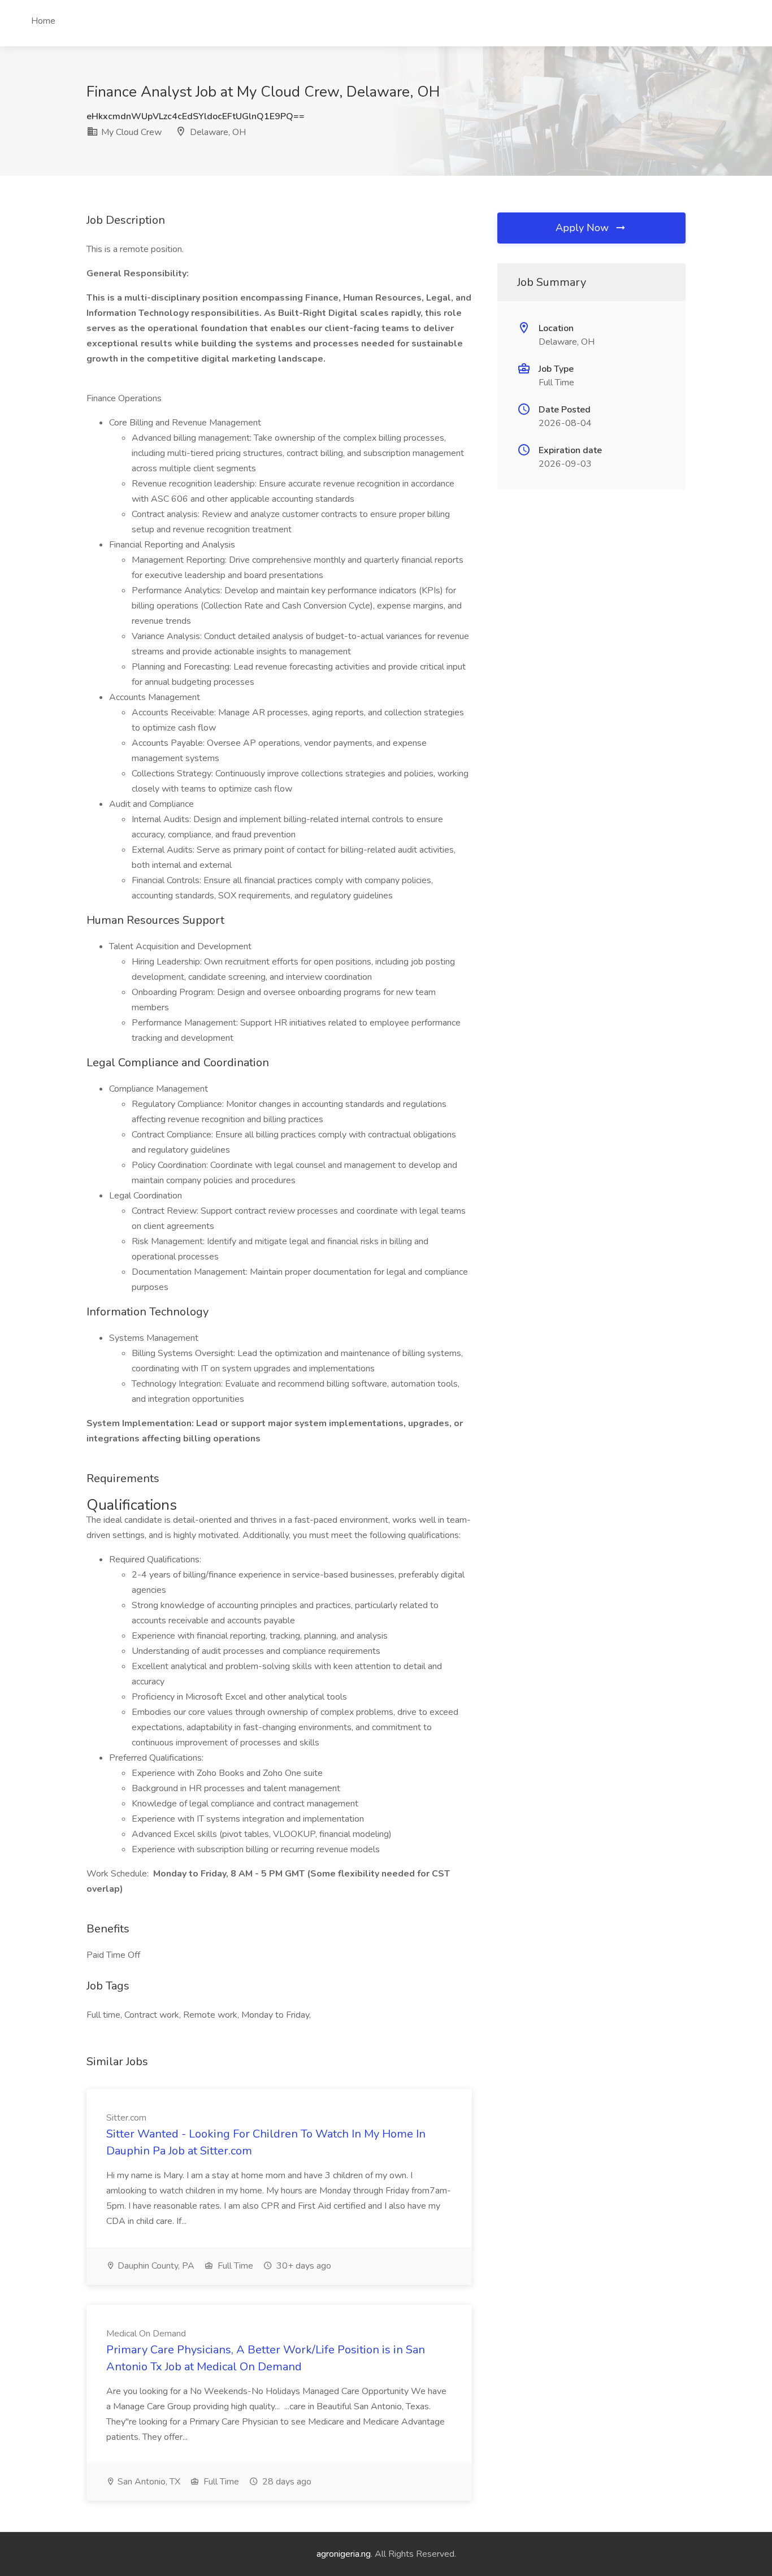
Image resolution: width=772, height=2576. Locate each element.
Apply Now (584, 228)
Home (43, 21)
